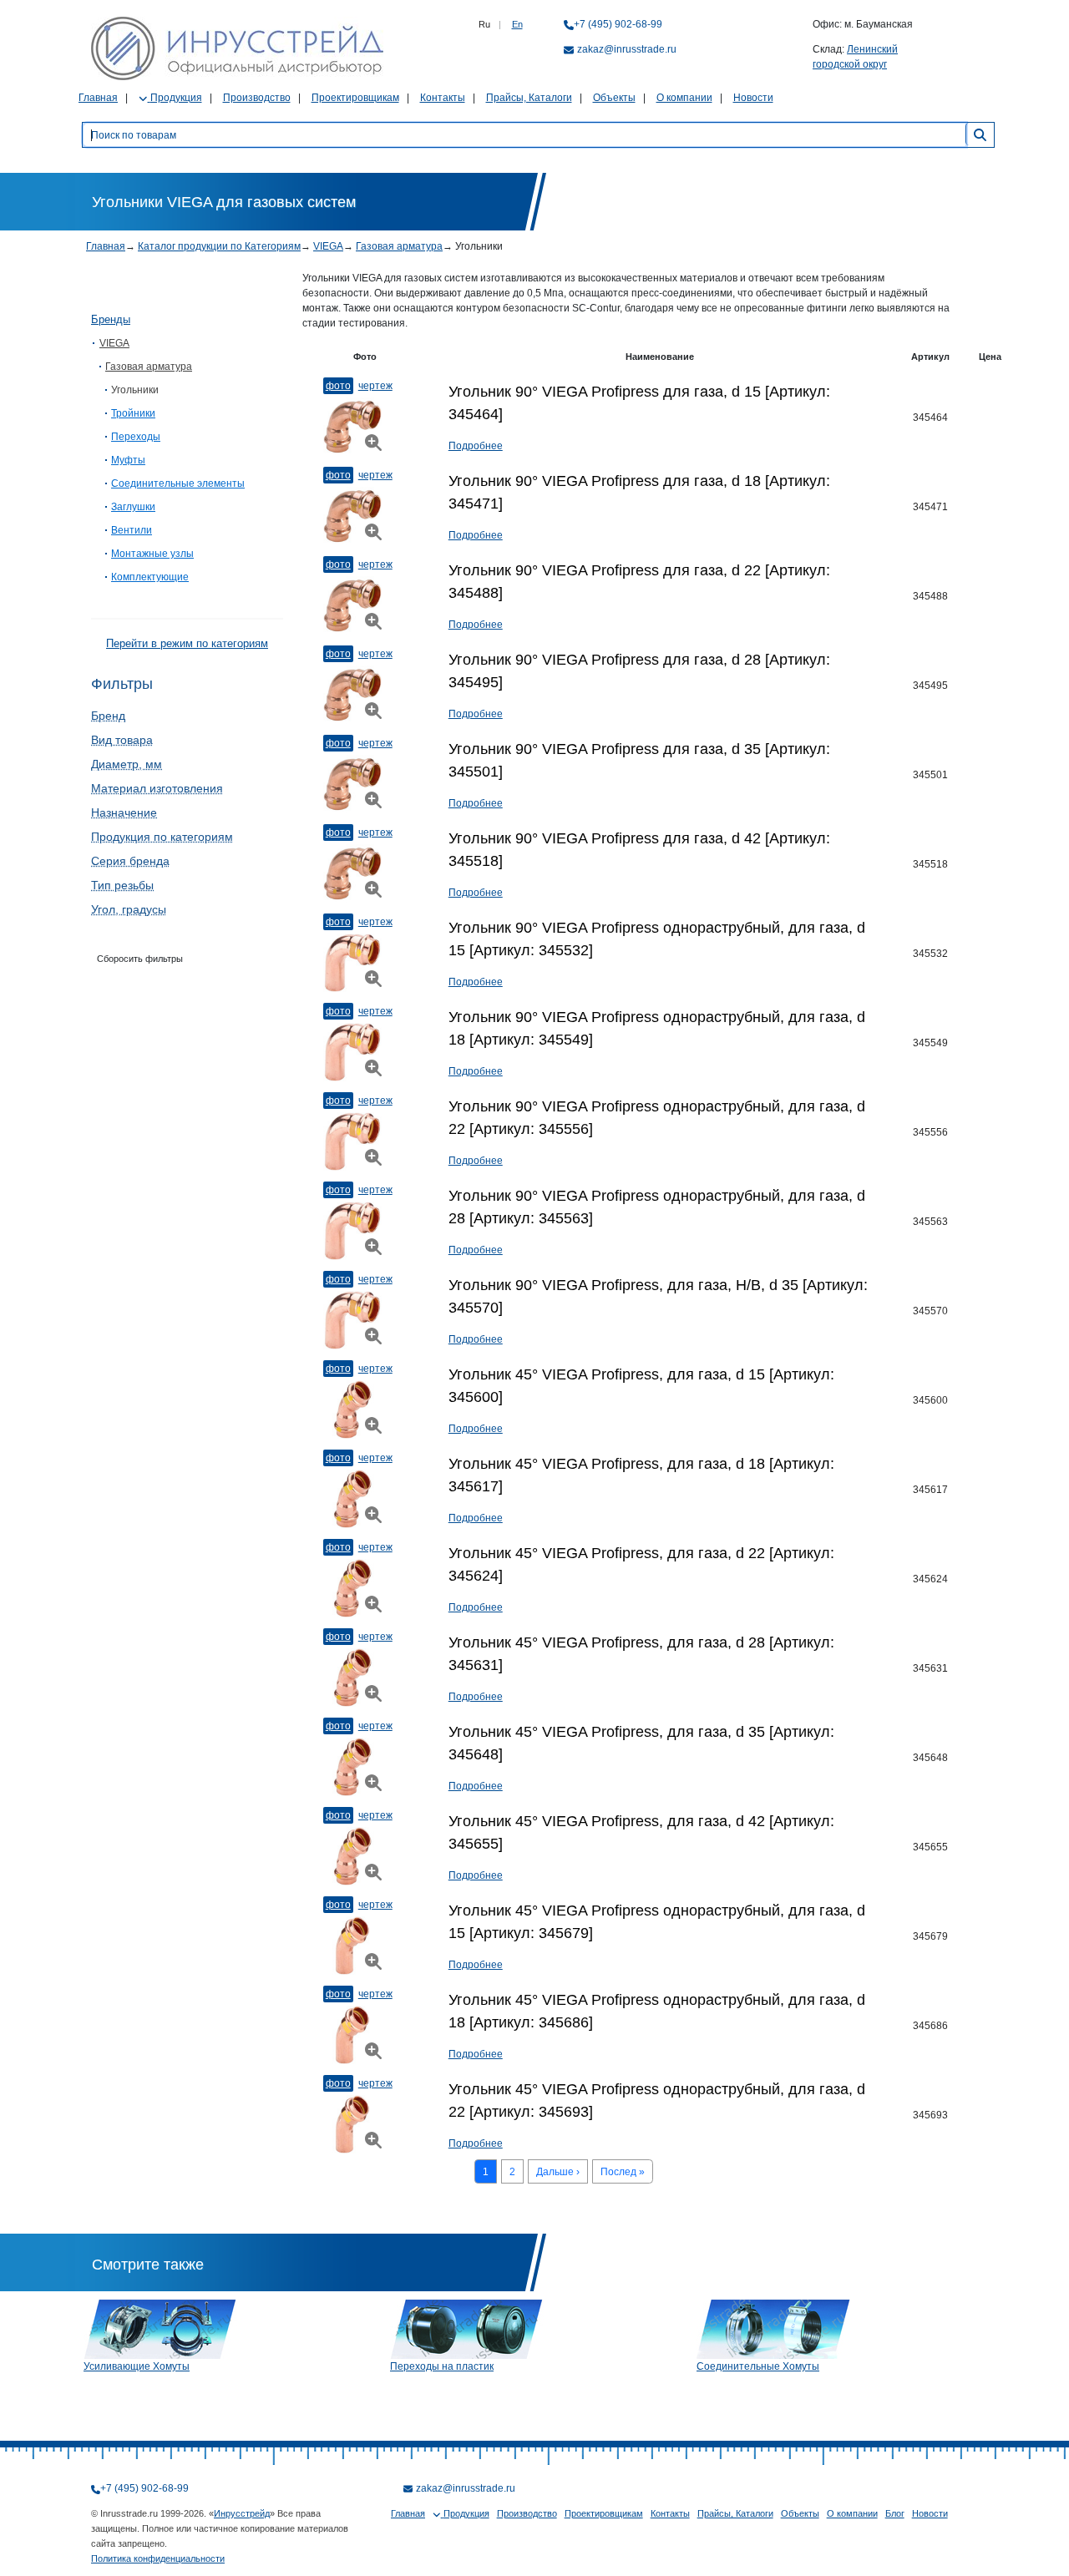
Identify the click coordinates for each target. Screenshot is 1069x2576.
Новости (753, 98)
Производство (257, 98)
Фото (338, 386)
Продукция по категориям (162, 837)
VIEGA (328, 246)
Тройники (133, 413)
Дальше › (558, 2172)
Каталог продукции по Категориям (219, 246)
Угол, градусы (129, 909)
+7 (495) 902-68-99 (618, 24)
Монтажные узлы (152, 554)
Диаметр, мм (127, 764)
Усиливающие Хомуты (137, 2366)
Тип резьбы (122, 885)
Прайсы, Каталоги (529, 98)
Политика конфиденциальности (158, 2558)
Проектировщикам (355, 98)
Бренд (108, 716)
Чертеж (375, 386)
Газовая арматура (399, 246)
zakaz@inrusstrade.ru (627, 49)
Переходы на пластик (442, 2366)
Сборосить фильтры (140, 959)
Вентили (132, 530)
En (517, 24)
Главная (98, 98)
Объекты (614, 98)
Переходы (136, 437)
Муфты (128, 460)
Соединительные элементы (178, 483)
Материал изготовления (157, 788)
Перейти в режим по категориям (187, 643)
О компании (684, 98)
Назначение (124, 812)
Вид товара (122, 740)
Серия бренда (130, 861)
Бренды (111, 319)
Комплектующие (150, 577)
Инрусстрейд (242, 2513)
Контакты (443, 98)
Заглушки (133, 507)
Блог (895, 2513)
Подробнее (476, 446)
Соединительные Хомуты (758, 2366)
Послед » (623, 2172)
